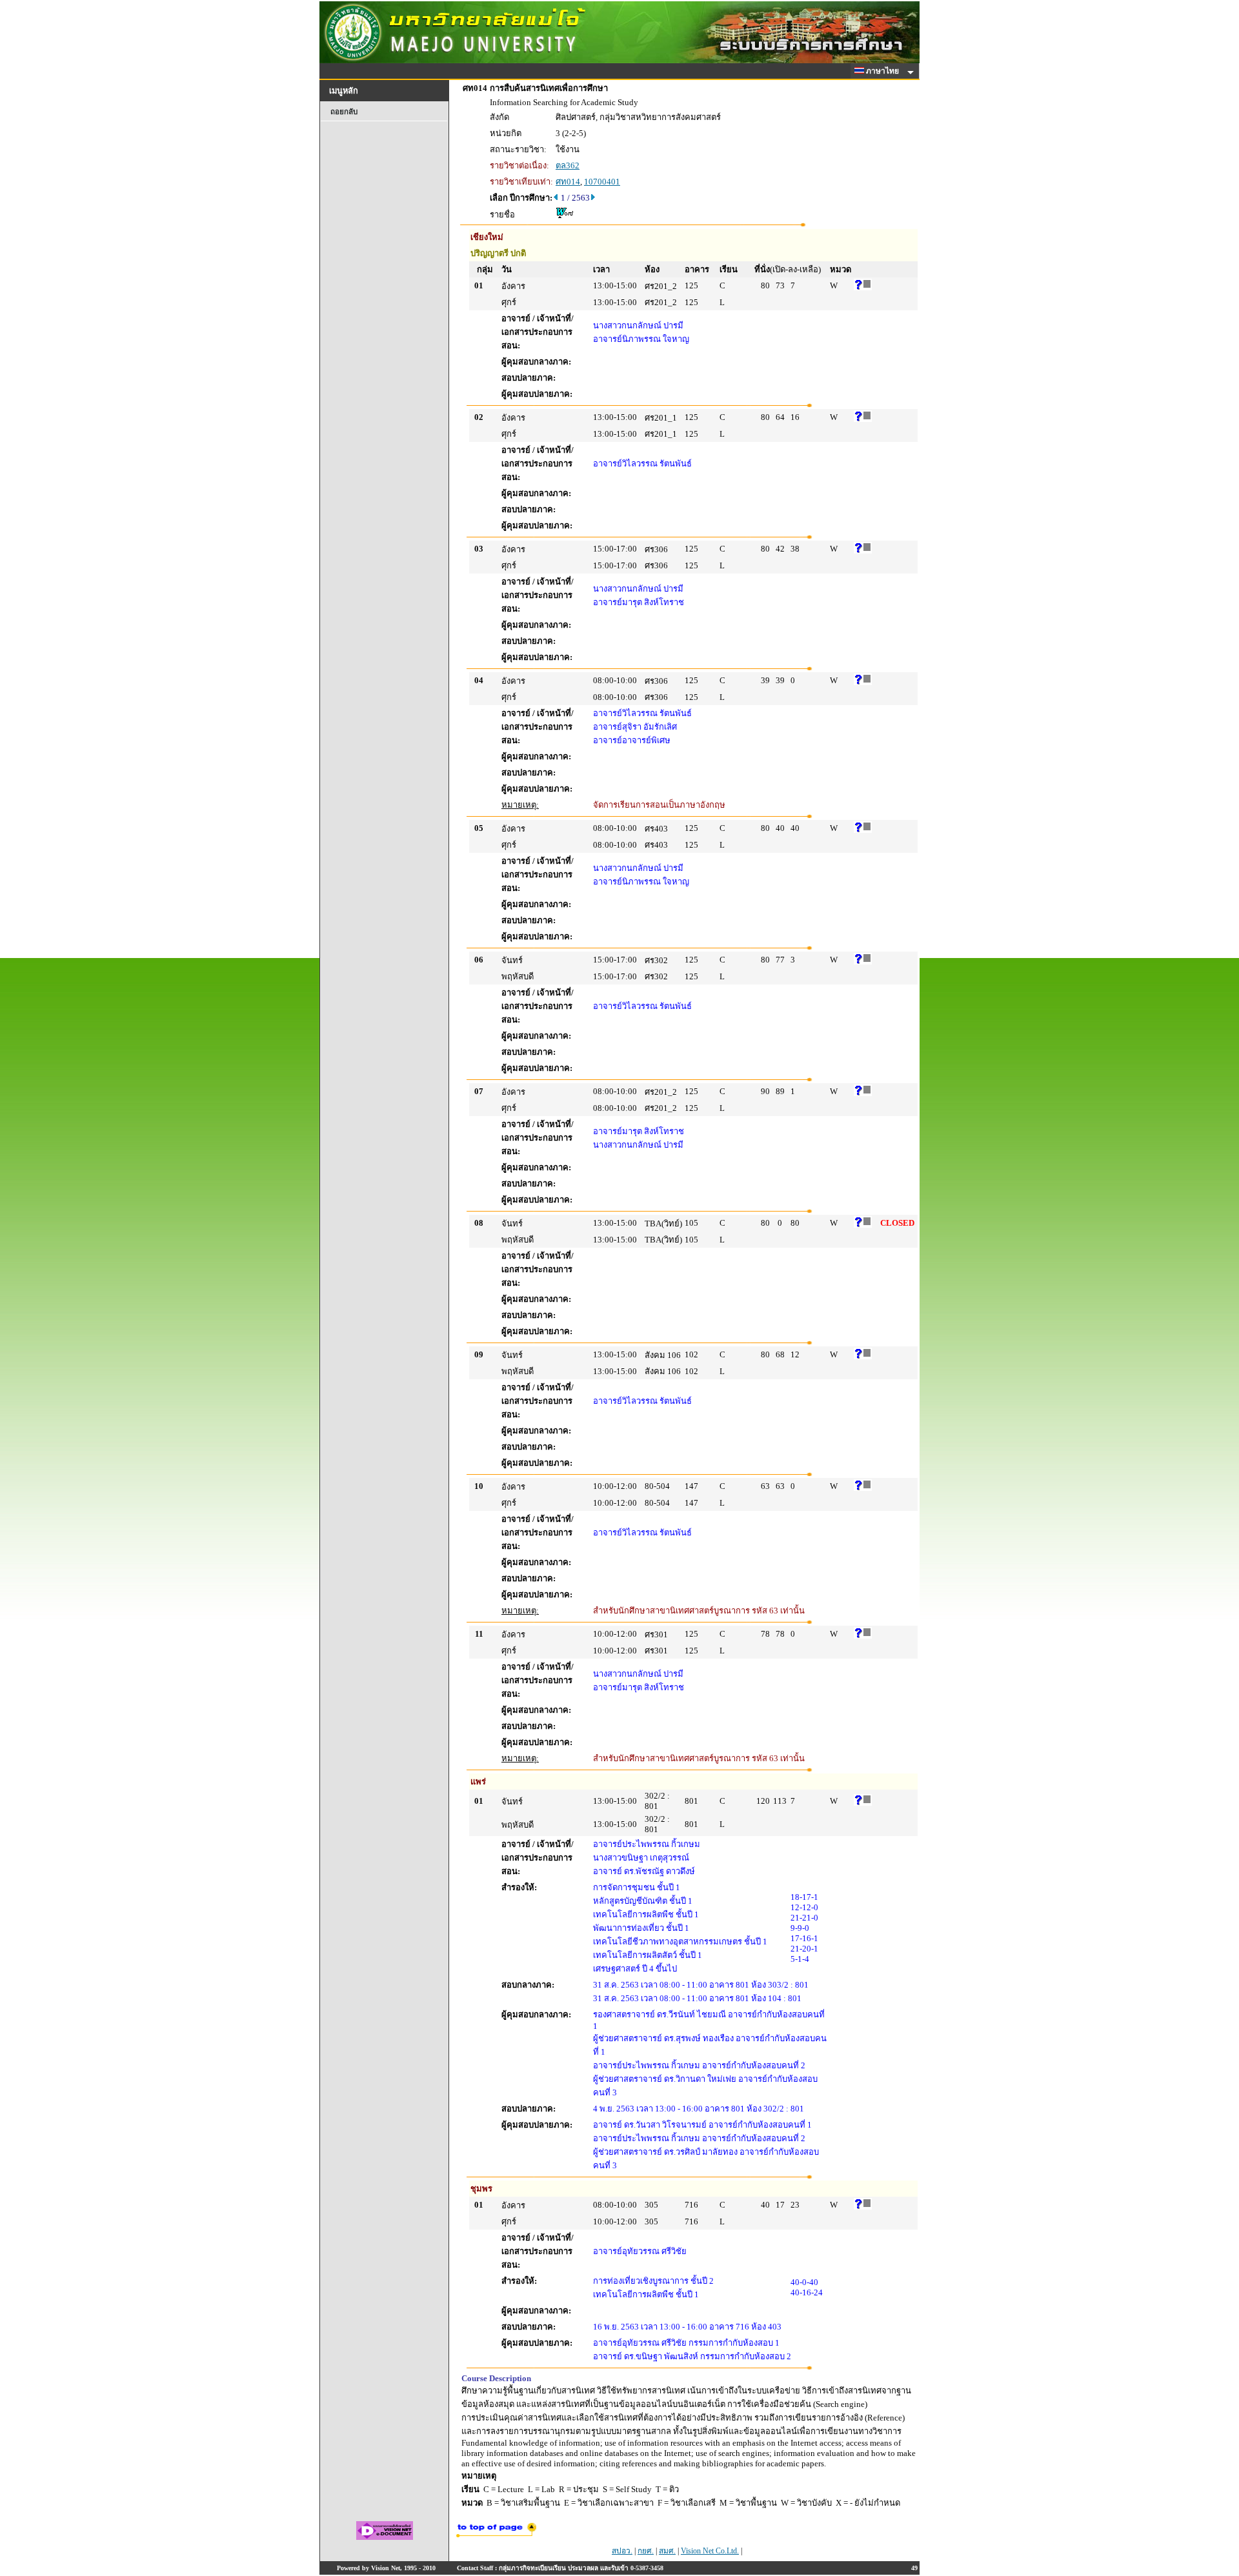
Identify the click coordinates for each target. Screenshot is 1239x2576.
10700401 (602, 182)
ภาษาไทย (883, 71)
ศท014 (568, 182)
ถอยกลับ (344, 112)
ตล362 (568, 165)
